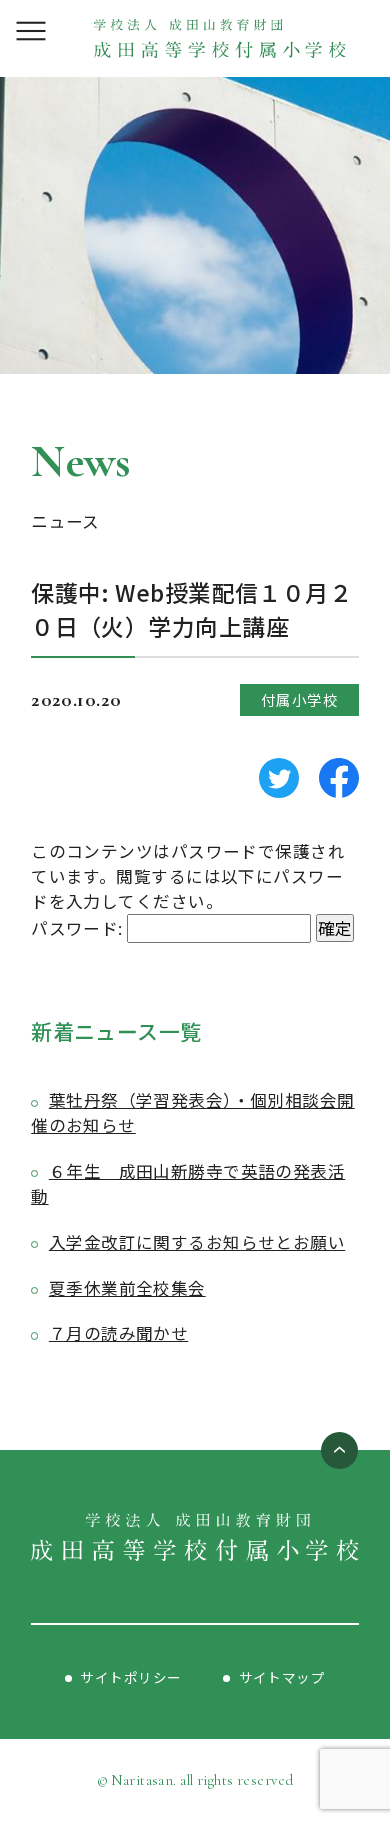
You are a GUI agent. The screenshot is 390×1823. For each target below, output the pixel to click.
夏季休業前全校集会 (127, 1288)
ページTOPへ (339, 1450)
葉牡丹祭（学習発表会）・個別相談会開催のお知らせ (192, 1112)
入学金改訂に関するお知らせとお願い (197, 1242)
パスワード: (79, 928)
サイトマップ (282, 1677)
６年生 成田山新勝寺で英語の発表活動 (188, 1183)
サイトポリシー (130, 1677)
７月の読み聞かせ (118, 1333)
